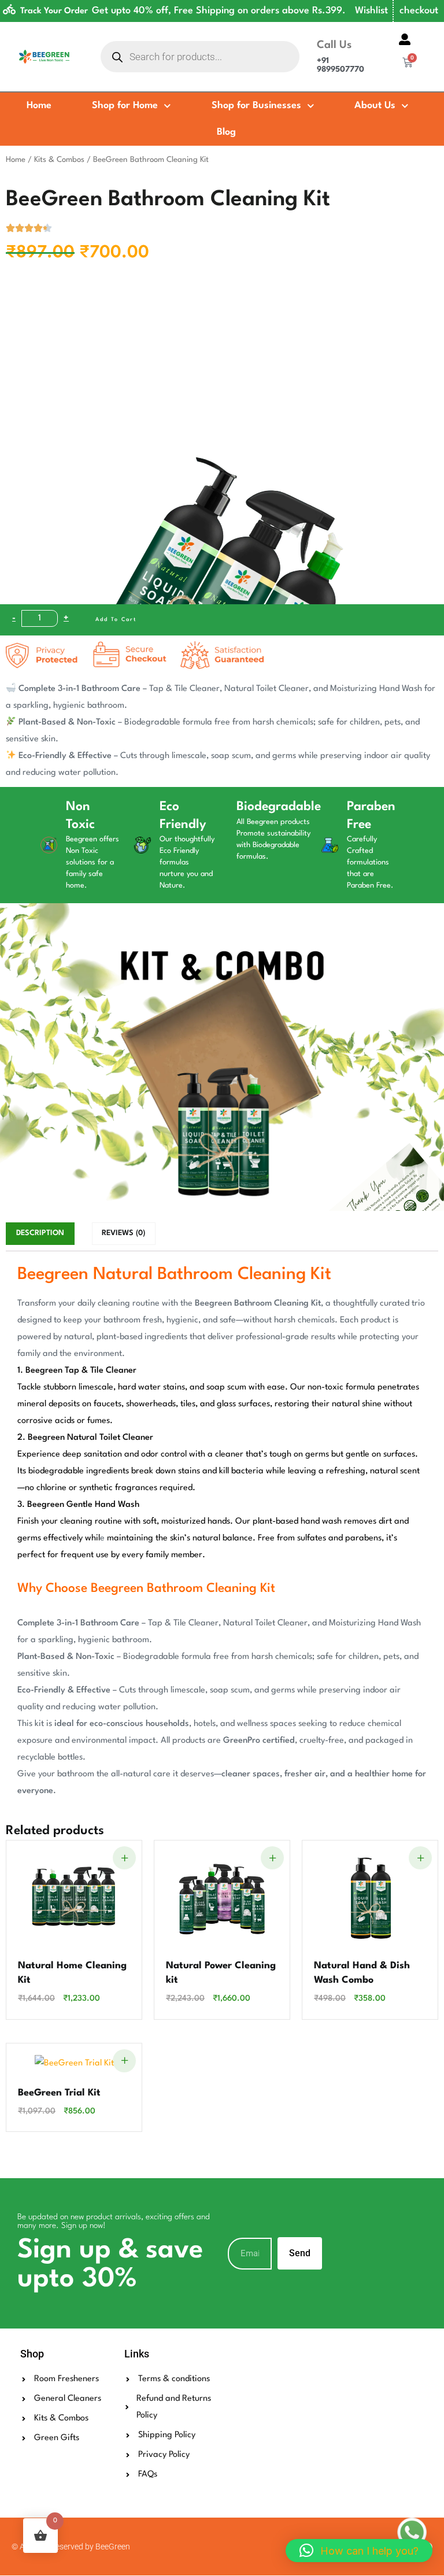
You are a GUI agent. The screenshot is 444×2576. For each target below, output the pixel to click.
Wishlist (371, 11)
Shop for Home (125, 106)
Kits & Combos (59, 160)
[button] (359, 2551)
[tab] (40, 1233)
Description (40, 1233)
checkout (419, 11)
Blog (226, 132)
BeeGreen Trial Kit (59, 2093)
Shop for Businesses (256, 106)
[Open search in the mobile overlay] (200, 57)
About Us (375, 106)
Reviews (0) (123, 1233)
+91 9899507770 (341, 65)
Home (39, 106)
